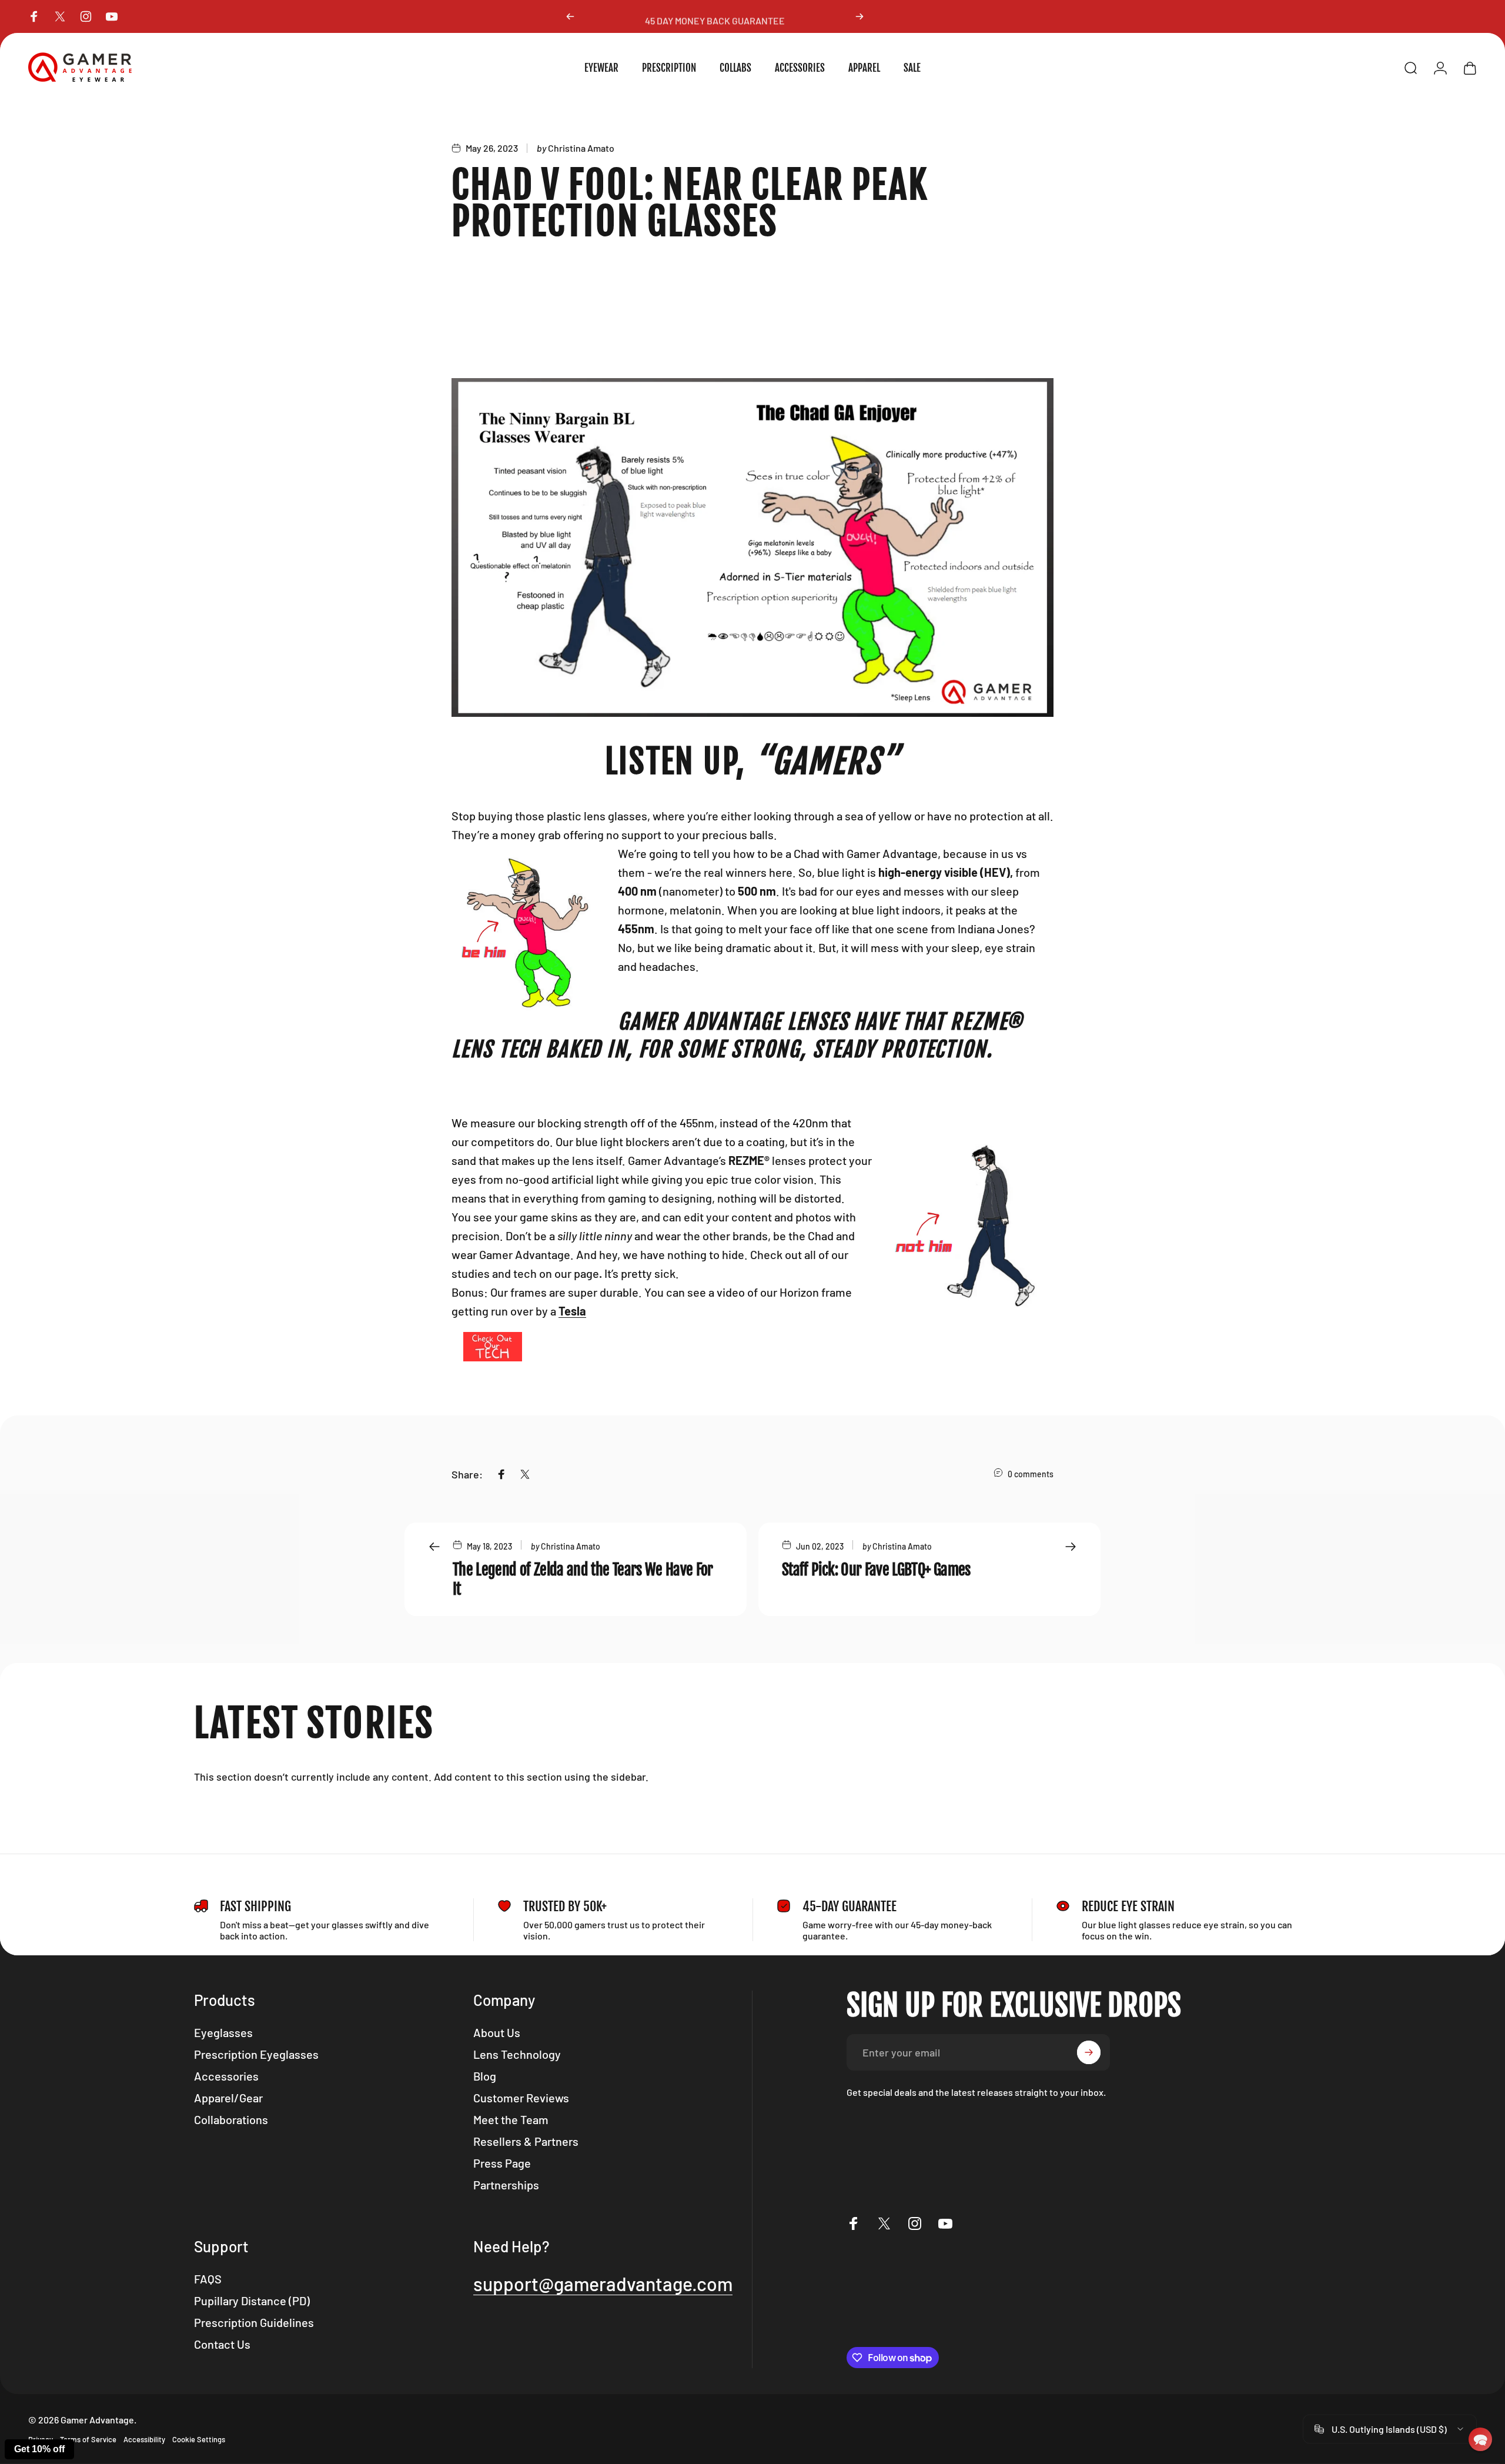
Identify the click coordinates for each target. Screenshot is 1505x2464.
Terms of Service (88, 2439)
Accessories (226, 2076)
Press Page (502, 2163)
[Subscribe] (1089, 2052)
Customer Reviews (521, 2098)
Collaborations (231, 2119)
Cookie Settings (199, 2439)
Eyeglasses (223, 2032)
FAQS (208, 2279)
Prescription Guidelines (254, 2322)
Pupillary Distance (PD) (252, 2301)
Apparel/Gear (228, 2098)
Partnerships (506, 2185)
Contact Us (222, 2344)
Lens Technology (517, 2054)
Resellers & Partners (526, 2141)
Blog (485, 2076)
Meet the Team (511, 2119)
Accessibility (144, 2439)
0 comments (1031, 1474)
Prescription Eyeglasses (256, 2054)
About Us (497, 2032)
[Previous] (570, 16)
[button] (1480, 2439)
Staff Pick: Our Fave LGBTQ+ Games (876, 1570)
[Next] (859, 16)
